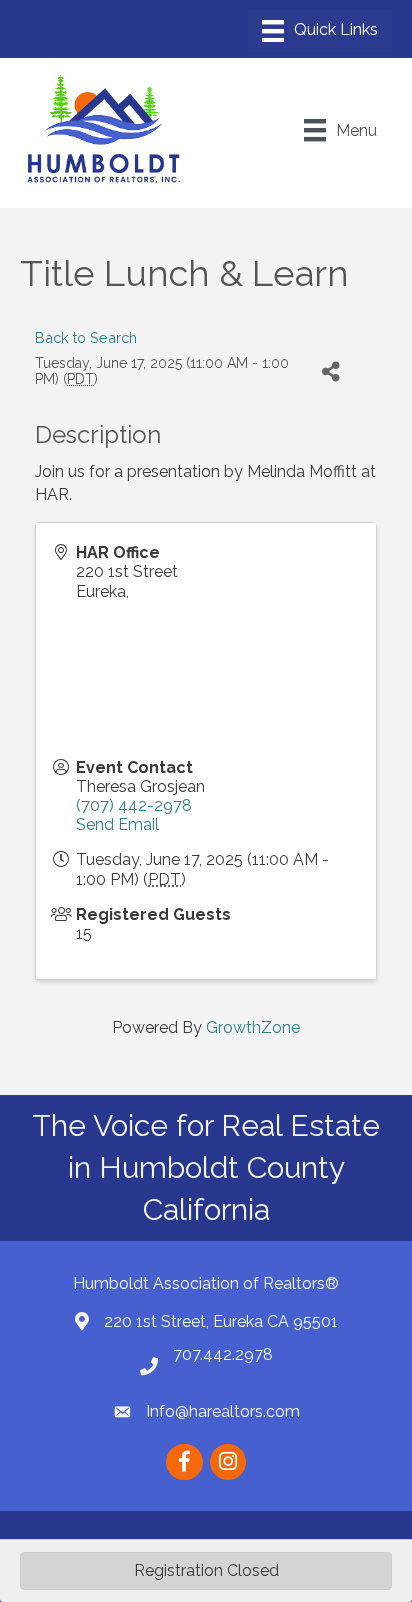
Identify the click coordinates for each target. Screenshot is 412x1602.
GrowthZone (253, 1027)
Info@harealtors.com (223, 1411)
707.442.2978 (223, 1354)
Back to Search (86, 337)
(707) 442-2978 (134, 805)
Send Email (117, 824)
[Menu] (320, 31)
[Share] (331, 371)
